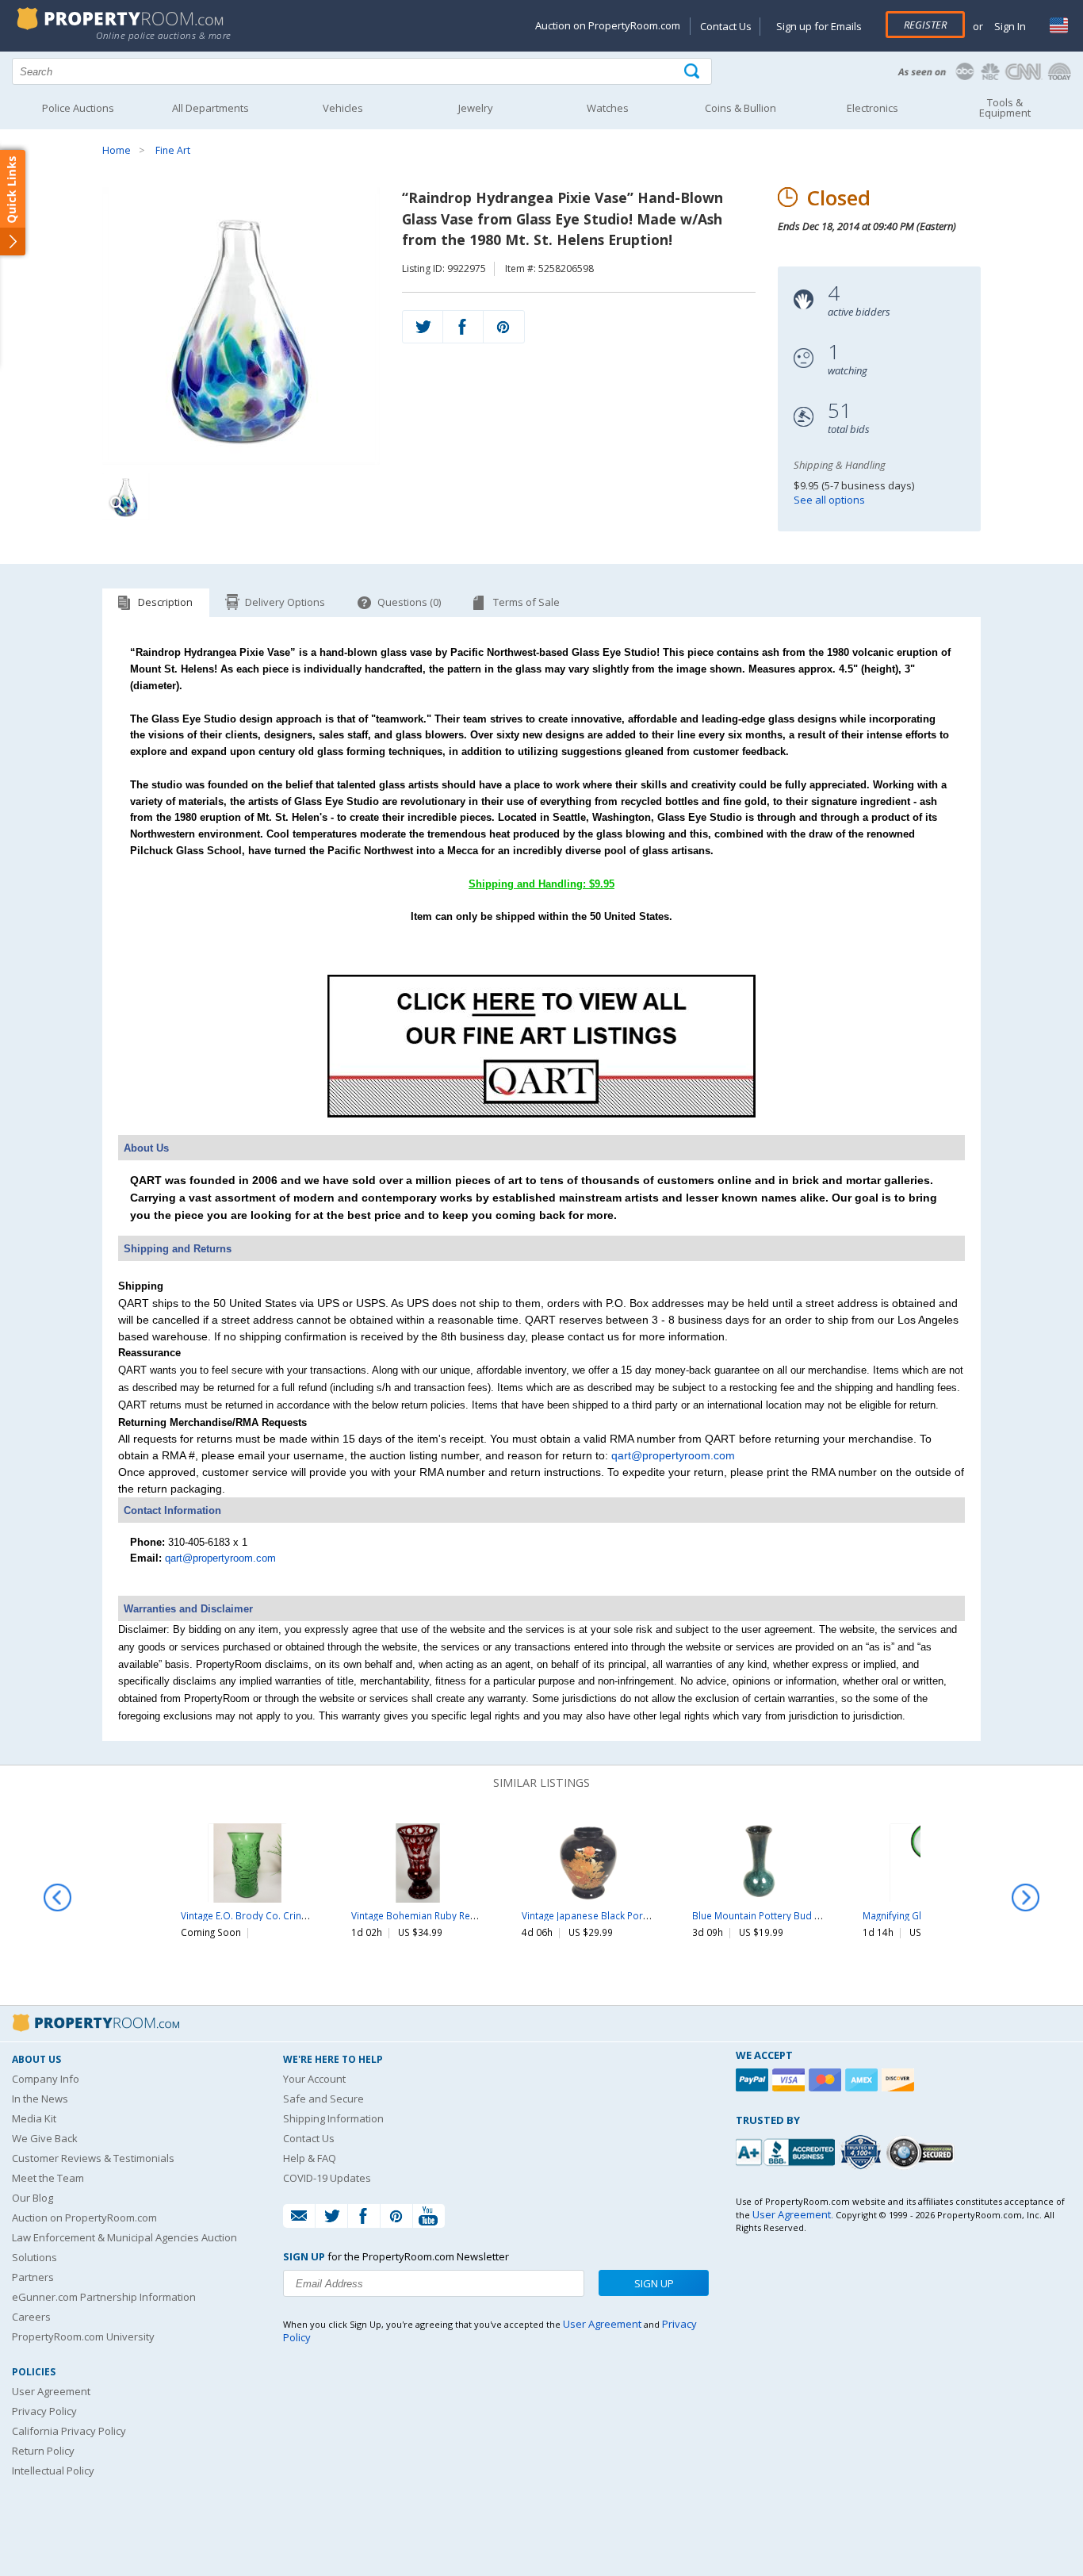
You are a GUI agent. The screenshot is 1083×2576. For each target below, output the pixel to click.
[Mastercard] (827, 2080)
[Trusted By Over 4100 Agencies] (863, 2152)
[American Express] (863, 2080)
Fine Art (173, 150)
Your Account (314, 2079)
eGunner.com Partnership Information (104, 2297)
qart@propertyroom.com (673, 1455)
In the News (40, 2099)
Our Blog (33, 2198)
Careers (31, 2317)
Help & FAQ (310, 2158)
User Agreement (51, 2391)
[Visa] (790, 2080)
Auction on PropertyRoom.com (608, 25)
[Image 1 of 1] (241, 326)
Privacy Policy (44, 2411)
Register (925, 25)
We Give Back (45, 2138)
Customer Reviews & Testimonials (93, 2158)
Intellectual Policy (53, 2471)
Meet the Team (48, 2178)
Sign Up (654, 2283)
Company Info (46, 2079)
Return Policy (43, 2451)
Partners (33, 2277)
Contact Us (726, 26)
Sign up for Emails (819, 26)
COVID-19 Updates (327, 2178)
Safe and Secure (323, 2099)
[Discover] (900, 2080)
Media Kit (34, 2118)
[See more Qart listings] (541, 1114)
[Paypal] (754, 2080)
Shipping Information (333, 2118)
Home (117, 150)
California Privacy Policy (69, 2431)
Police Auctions (78, 108)
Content (15, 201)
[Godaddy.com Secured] (922, 2152)
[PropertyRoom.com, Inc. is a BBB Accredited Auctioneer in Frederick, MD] (787, 2150)
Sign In (1009, 26)
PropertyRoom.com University (83, 2336)
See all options (829, 500)
